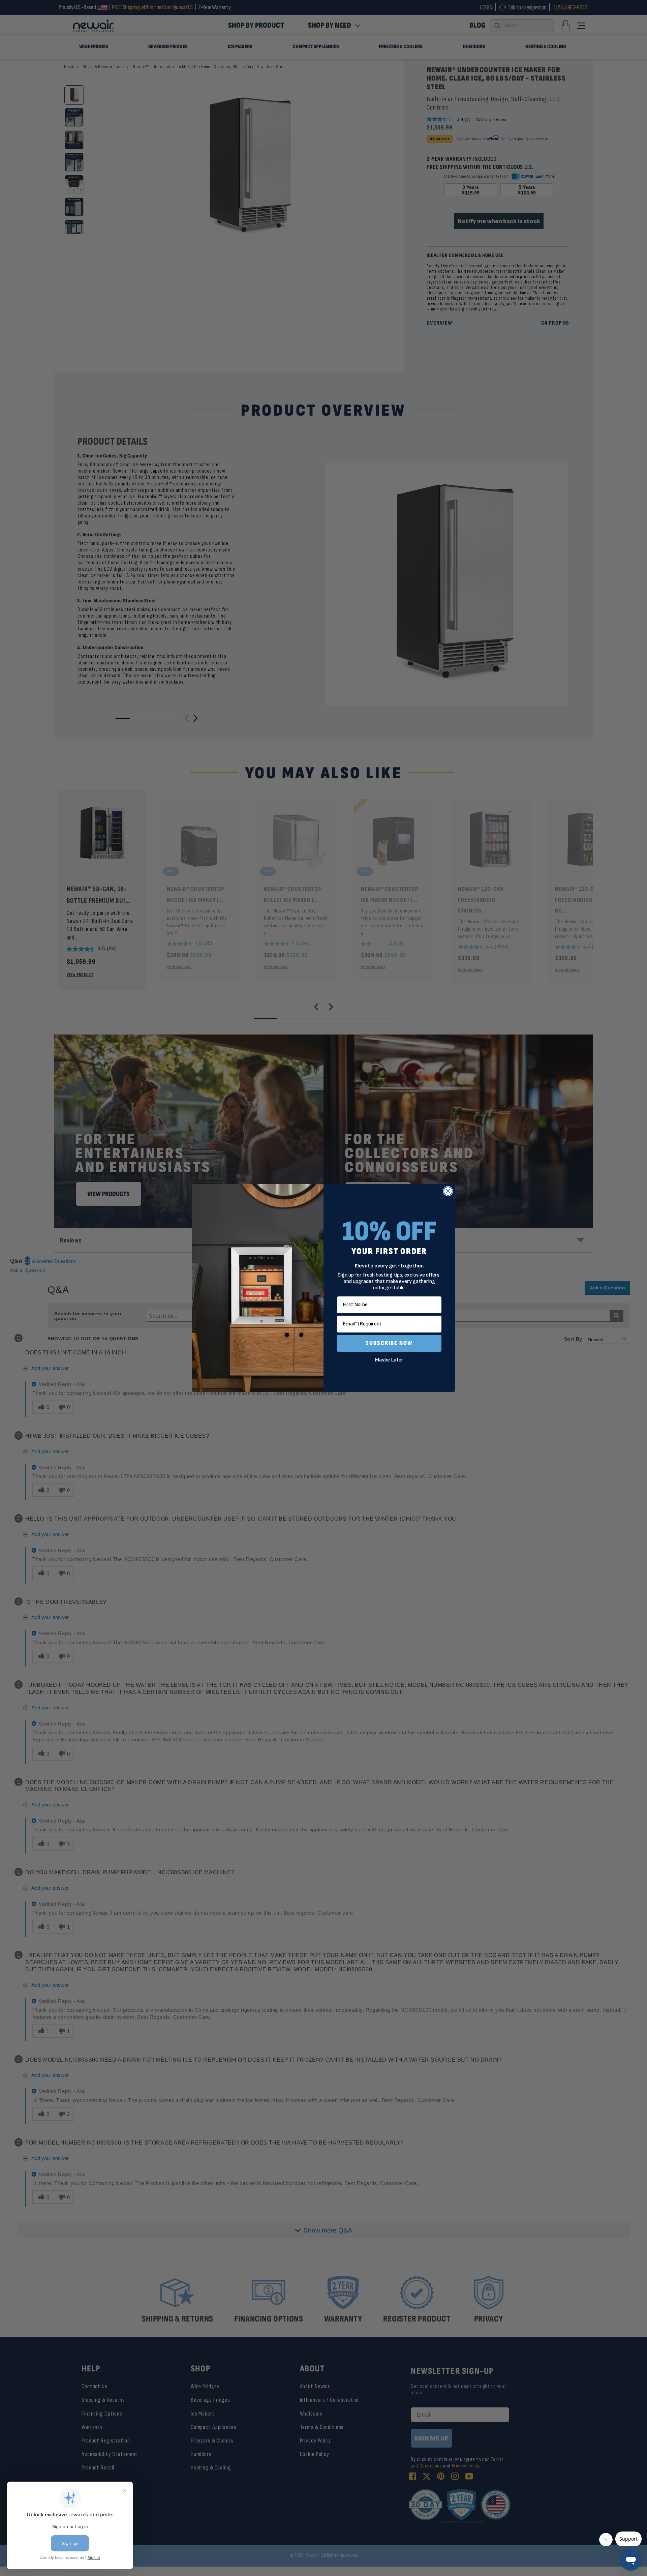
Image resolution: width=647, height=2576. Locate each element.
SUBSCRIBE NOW (389, 1343)
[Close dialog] (448, 1191)
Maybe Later (389, 1360)
